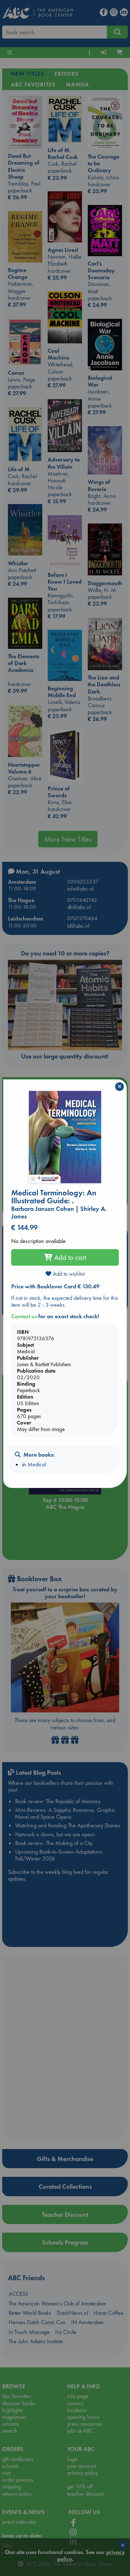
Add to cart (69, 1257)
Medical (37, 1464)
